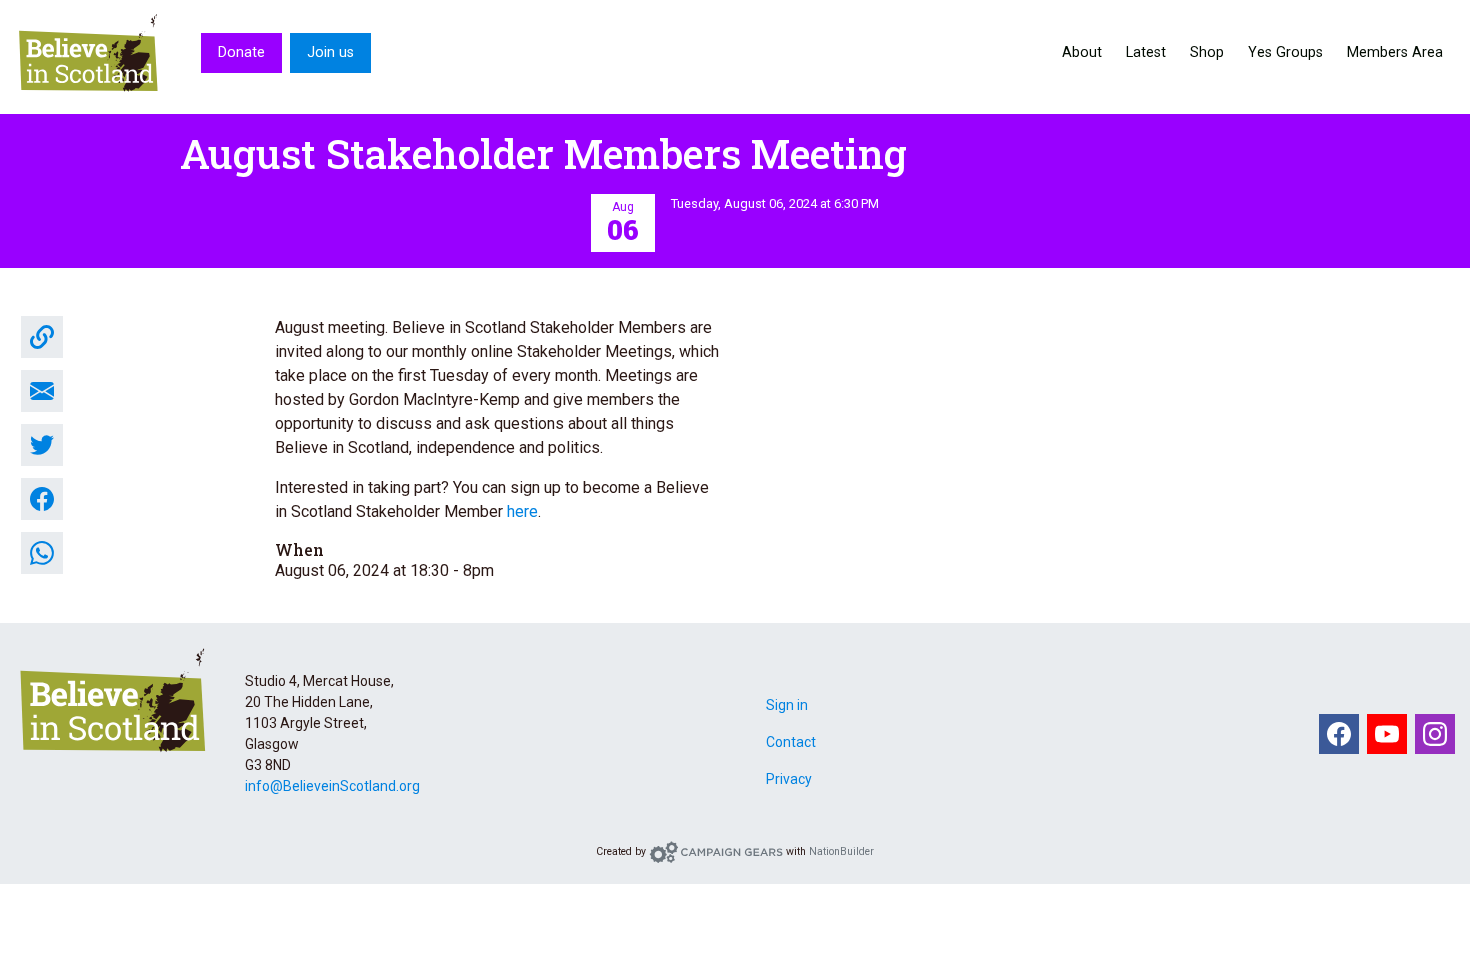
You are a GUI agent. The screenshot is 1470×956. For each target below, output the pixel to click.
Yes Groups (1285, 52)
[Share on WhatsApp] (42, 553)
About (1082, 52)
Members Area (1395, 52)
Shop (1207, 52)
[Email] (42, 391)
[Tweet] (42, 445)
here (522, 511)
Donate (241, 52)
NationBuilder (841, 851)
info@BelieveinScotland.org (332, 786)
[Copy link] (42, 337)
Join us (330, 52)
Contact (791, 742)
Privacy (789, 779)
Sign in (787, 705)
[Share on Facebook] (42, 499)
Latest (1146, 52)
